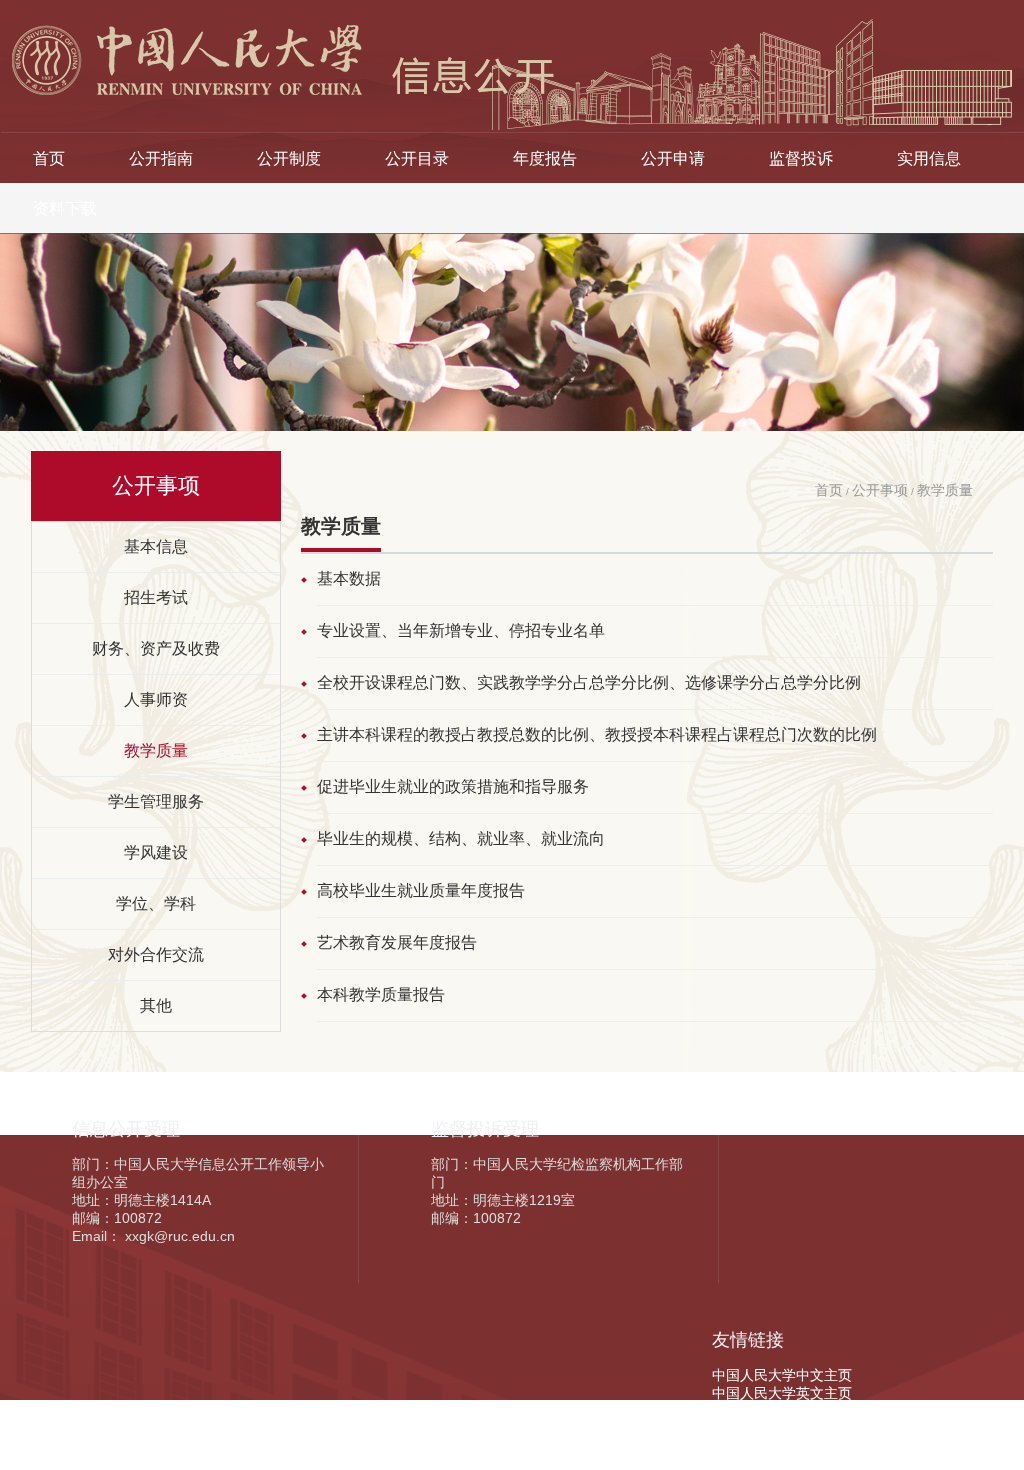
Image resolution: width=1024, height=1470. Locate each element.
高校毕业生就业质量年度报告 (421, 890)
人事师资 (156, 699)
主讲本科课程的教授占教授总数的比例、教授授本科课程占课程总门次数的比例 (597, 734)
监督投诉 (801, 158)
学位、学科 (156, 903)
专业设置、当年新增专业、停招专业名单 (461, 630)
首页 (49, 158)
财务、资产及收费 (156, 648)
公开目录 (417, 158)
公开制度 (289, 158)
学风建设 (156, 852)
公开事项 (880, 490)
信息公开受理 (126, 1129)
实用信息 (929, 158)
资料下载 (65, 208)
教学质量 (156, 750)
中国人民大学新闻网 (775, 1429)
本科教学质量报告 (381, 994)
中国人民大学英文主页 (782, 1393)
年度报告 (545, 158)
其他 (156, 1005)
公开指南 (161, 158)
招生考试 (156, 597)
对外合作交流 (156, 954)
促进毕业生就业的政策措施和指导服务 (453, 786)
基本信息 (156, 546)
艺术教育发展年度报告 (397, 942)
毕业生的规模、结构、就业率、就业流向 (461, 838)
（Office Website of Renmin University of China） (868, 1411)
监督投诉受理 (485, 1129)
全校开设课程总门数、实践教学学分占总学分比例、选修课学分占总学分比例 (589, 682)
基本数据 (349, 578)
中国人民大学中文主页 (782, 1375)
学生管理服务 (156, 801)
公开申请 (673, 158)
